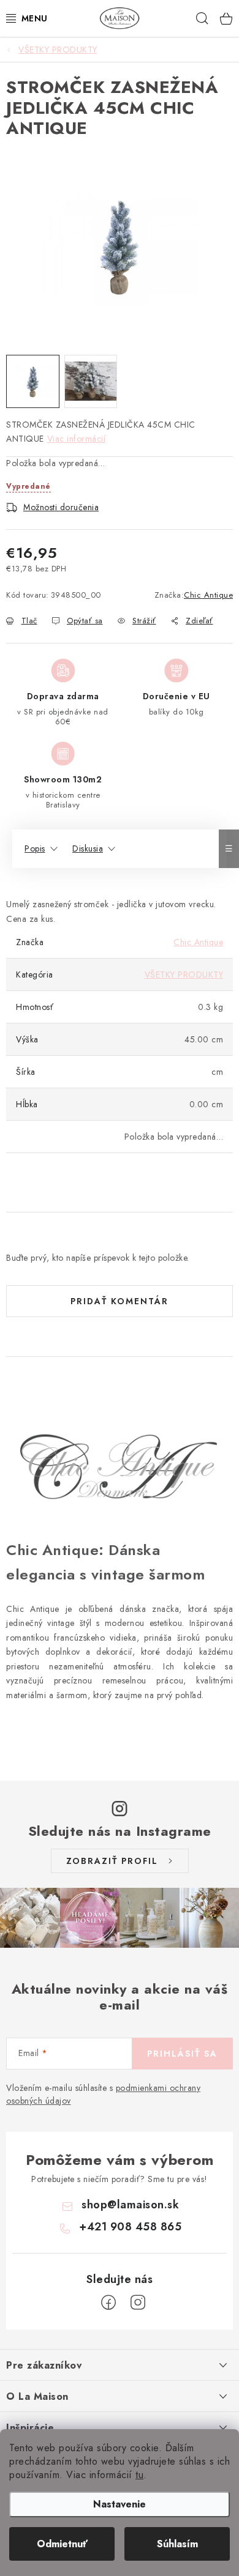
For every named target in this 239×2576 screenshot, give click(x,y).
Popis (35, 848)
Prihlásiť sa (182, 2054)
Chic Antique (208, 595)
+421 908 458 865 (130, 2227)
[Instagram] (138, 2303)
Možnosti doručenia (61, 507)
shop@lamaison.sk (130, 2205)
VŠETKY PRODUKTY (184, 974)
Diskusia (88, 848)
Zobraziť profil (112, 1861)
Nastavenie (120, 2504)
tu (139, 2475)
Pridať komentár (120, 1301)
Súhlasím (177, 2544)
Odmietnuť (62, 2544)
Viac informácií (77, 439)
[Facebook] (108, 2303)
